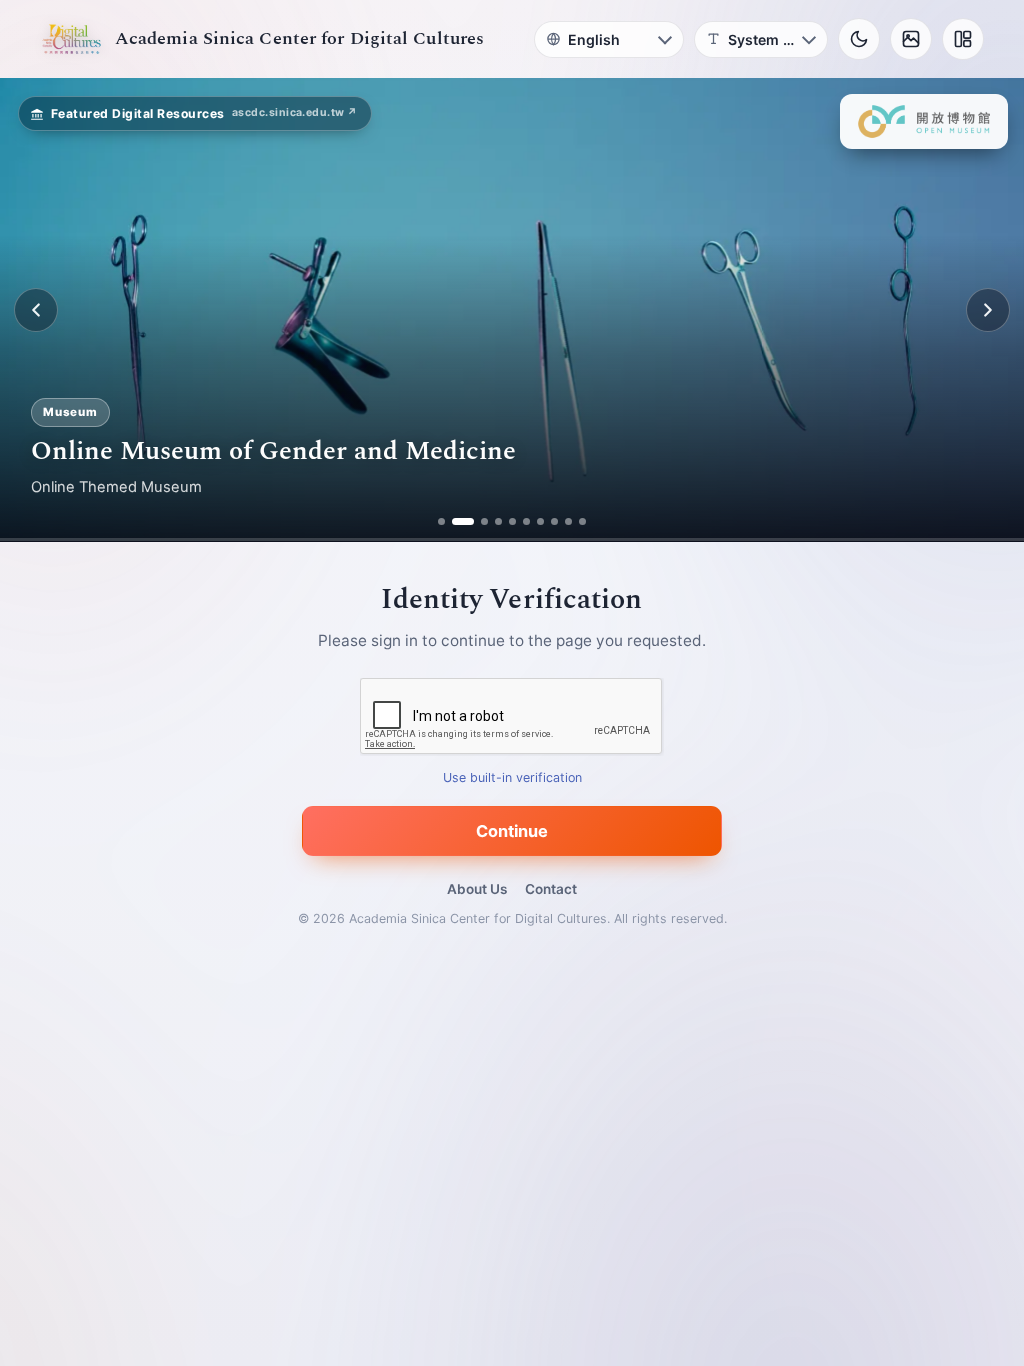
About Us (477, 889)
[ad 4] (498, 521)
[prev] (36, 310)
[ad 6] (526, 521)
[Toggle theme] (859, 39)
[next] (988, 310)
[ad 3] (477, 521)
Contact (551, 889)
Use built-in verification (512, 778)
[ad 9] (568, 521)
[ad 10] (582, 521)
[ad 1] (441, 521)
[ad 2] (455, 521)
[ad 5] (512, 521)
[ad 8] (554, 521)
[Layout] (963, 39)
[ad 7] (540, 521)
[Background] (911, 39)
